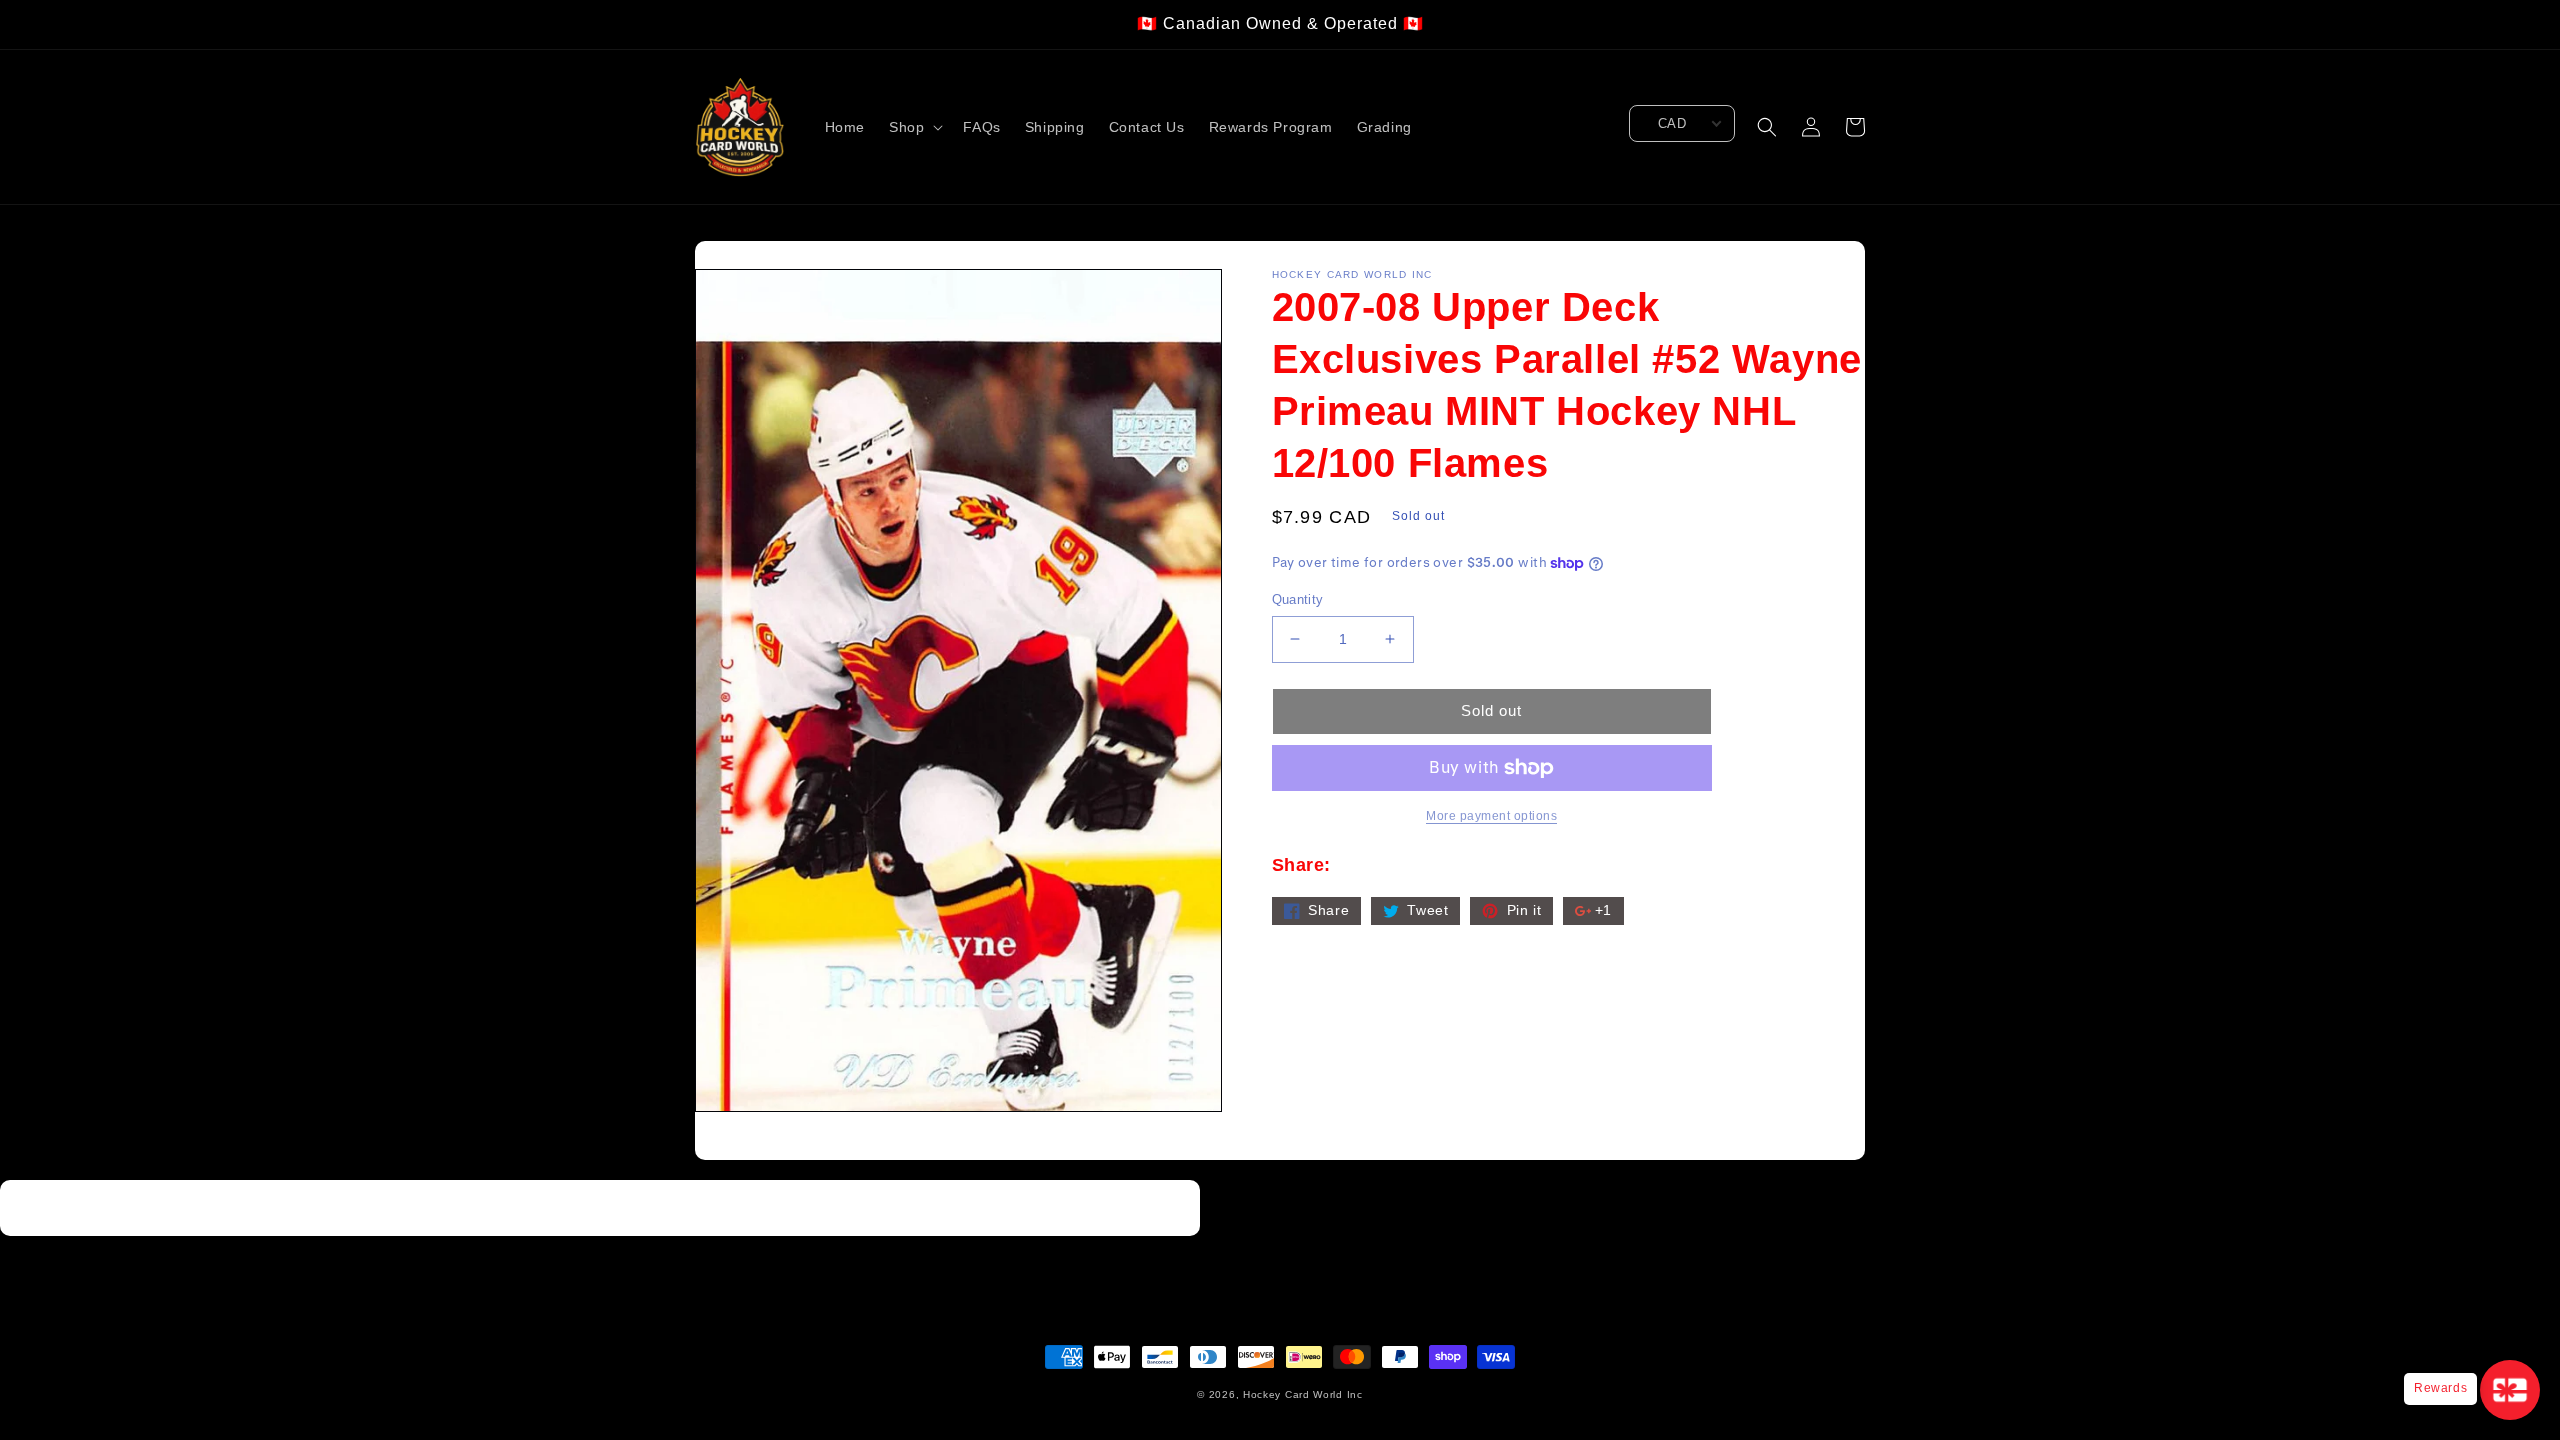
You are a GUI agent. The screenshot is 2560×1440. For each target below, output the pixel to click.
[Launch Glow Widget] (2510, 1390)
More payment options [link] (1491, 816)
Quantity (1298, 599)
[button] (914, 127)
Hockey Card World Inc (1303, 1394)
